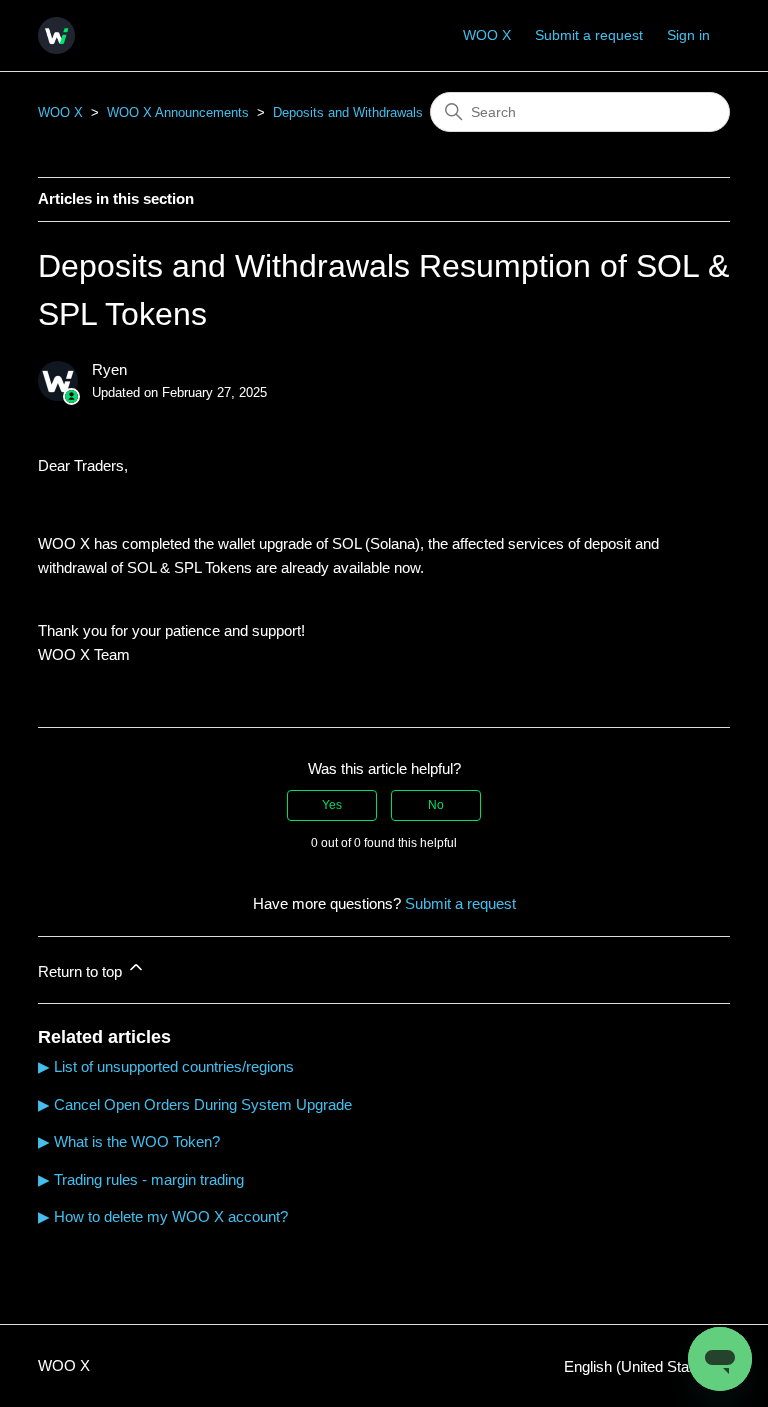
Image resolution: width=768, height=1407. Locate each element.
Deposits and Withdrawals (348, 112)
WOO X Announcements (178, 112)
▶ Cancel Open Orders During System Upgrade (195, 1104)
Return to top (82, 971)
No (436, 805)
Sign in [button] (688, 35)
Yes (332, 805)
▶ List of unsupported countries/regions (166, 1066)
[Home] (56, 35)
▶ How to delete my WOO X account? (163, 1216)
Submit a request (589, 35)
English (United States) (641, 1366)
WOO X (487, 35)
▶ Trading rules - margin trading (141, 1179)
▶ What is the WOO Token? (129, 1141)
